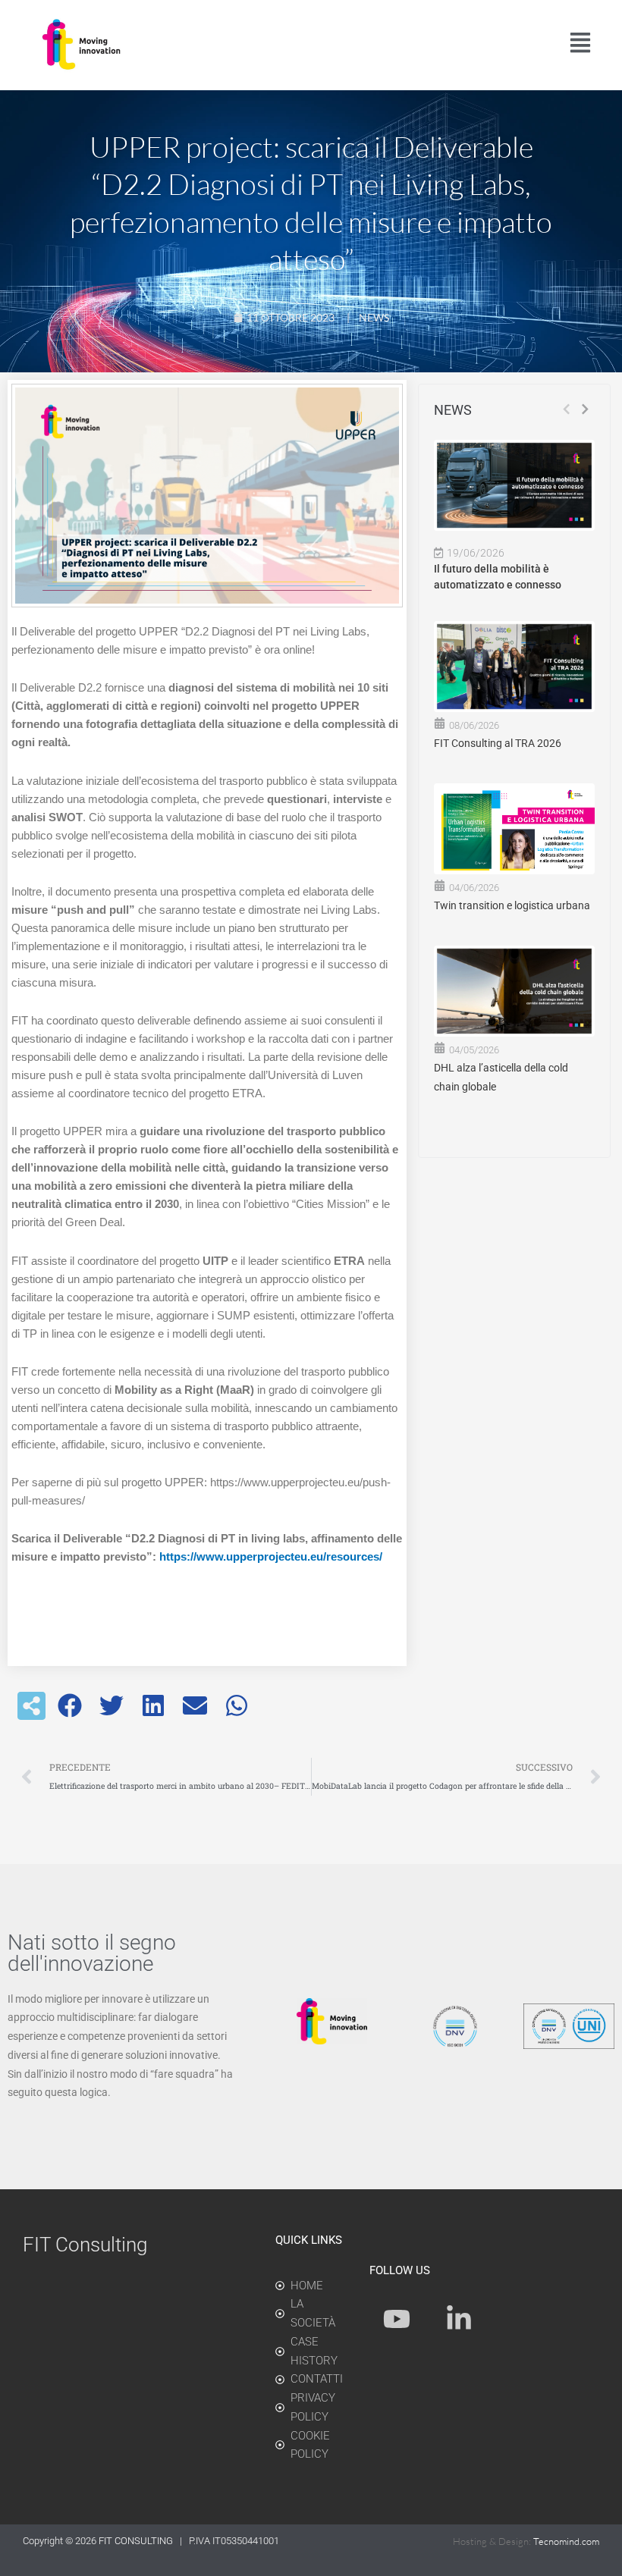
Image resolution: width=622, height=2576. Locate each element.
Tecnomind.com (566, 2541)
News (374, 317)
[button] (70, 1706)
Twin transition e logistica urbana (512, 905)
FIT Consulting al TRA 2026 (498, 743)
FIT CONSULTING (137, 2541)
